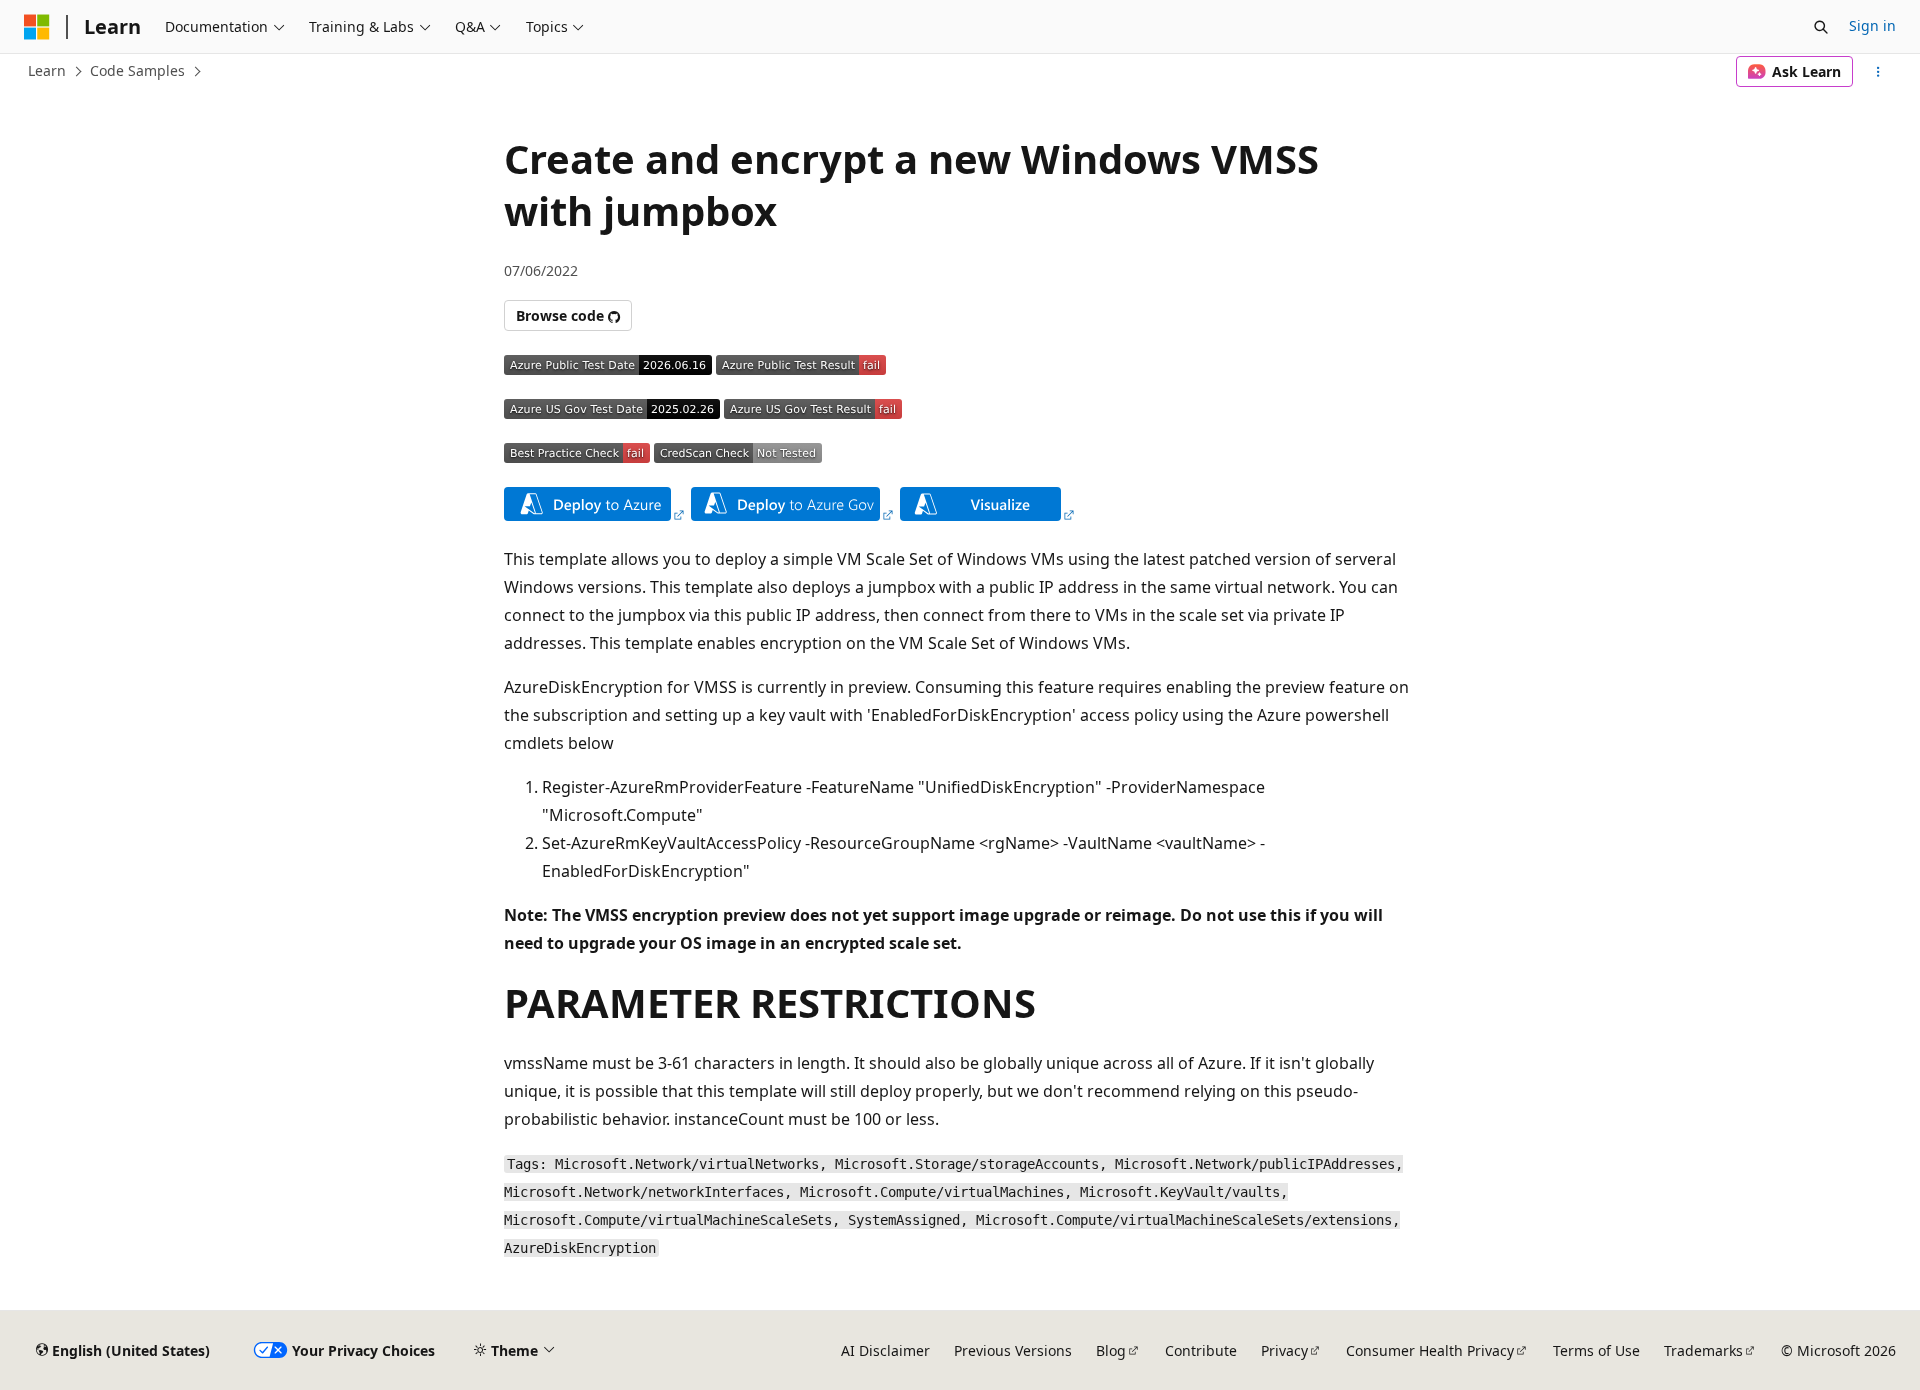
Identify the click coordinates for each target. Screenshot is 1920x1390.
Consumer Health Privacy (1430, 1350)
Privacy (1284, 1350)
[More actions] (1878, 72)
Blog (1111, 1350)
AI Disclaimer (885, 1350)
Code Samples (137, 70)
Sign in (1872, 25)
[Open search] (1821, 27)
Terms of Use (1596, 1350)
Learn (47, 70)
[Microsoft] (37, 27)
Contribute (1201, 1350)
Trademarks (1703, 1350)
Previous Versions (1013, 1350)
